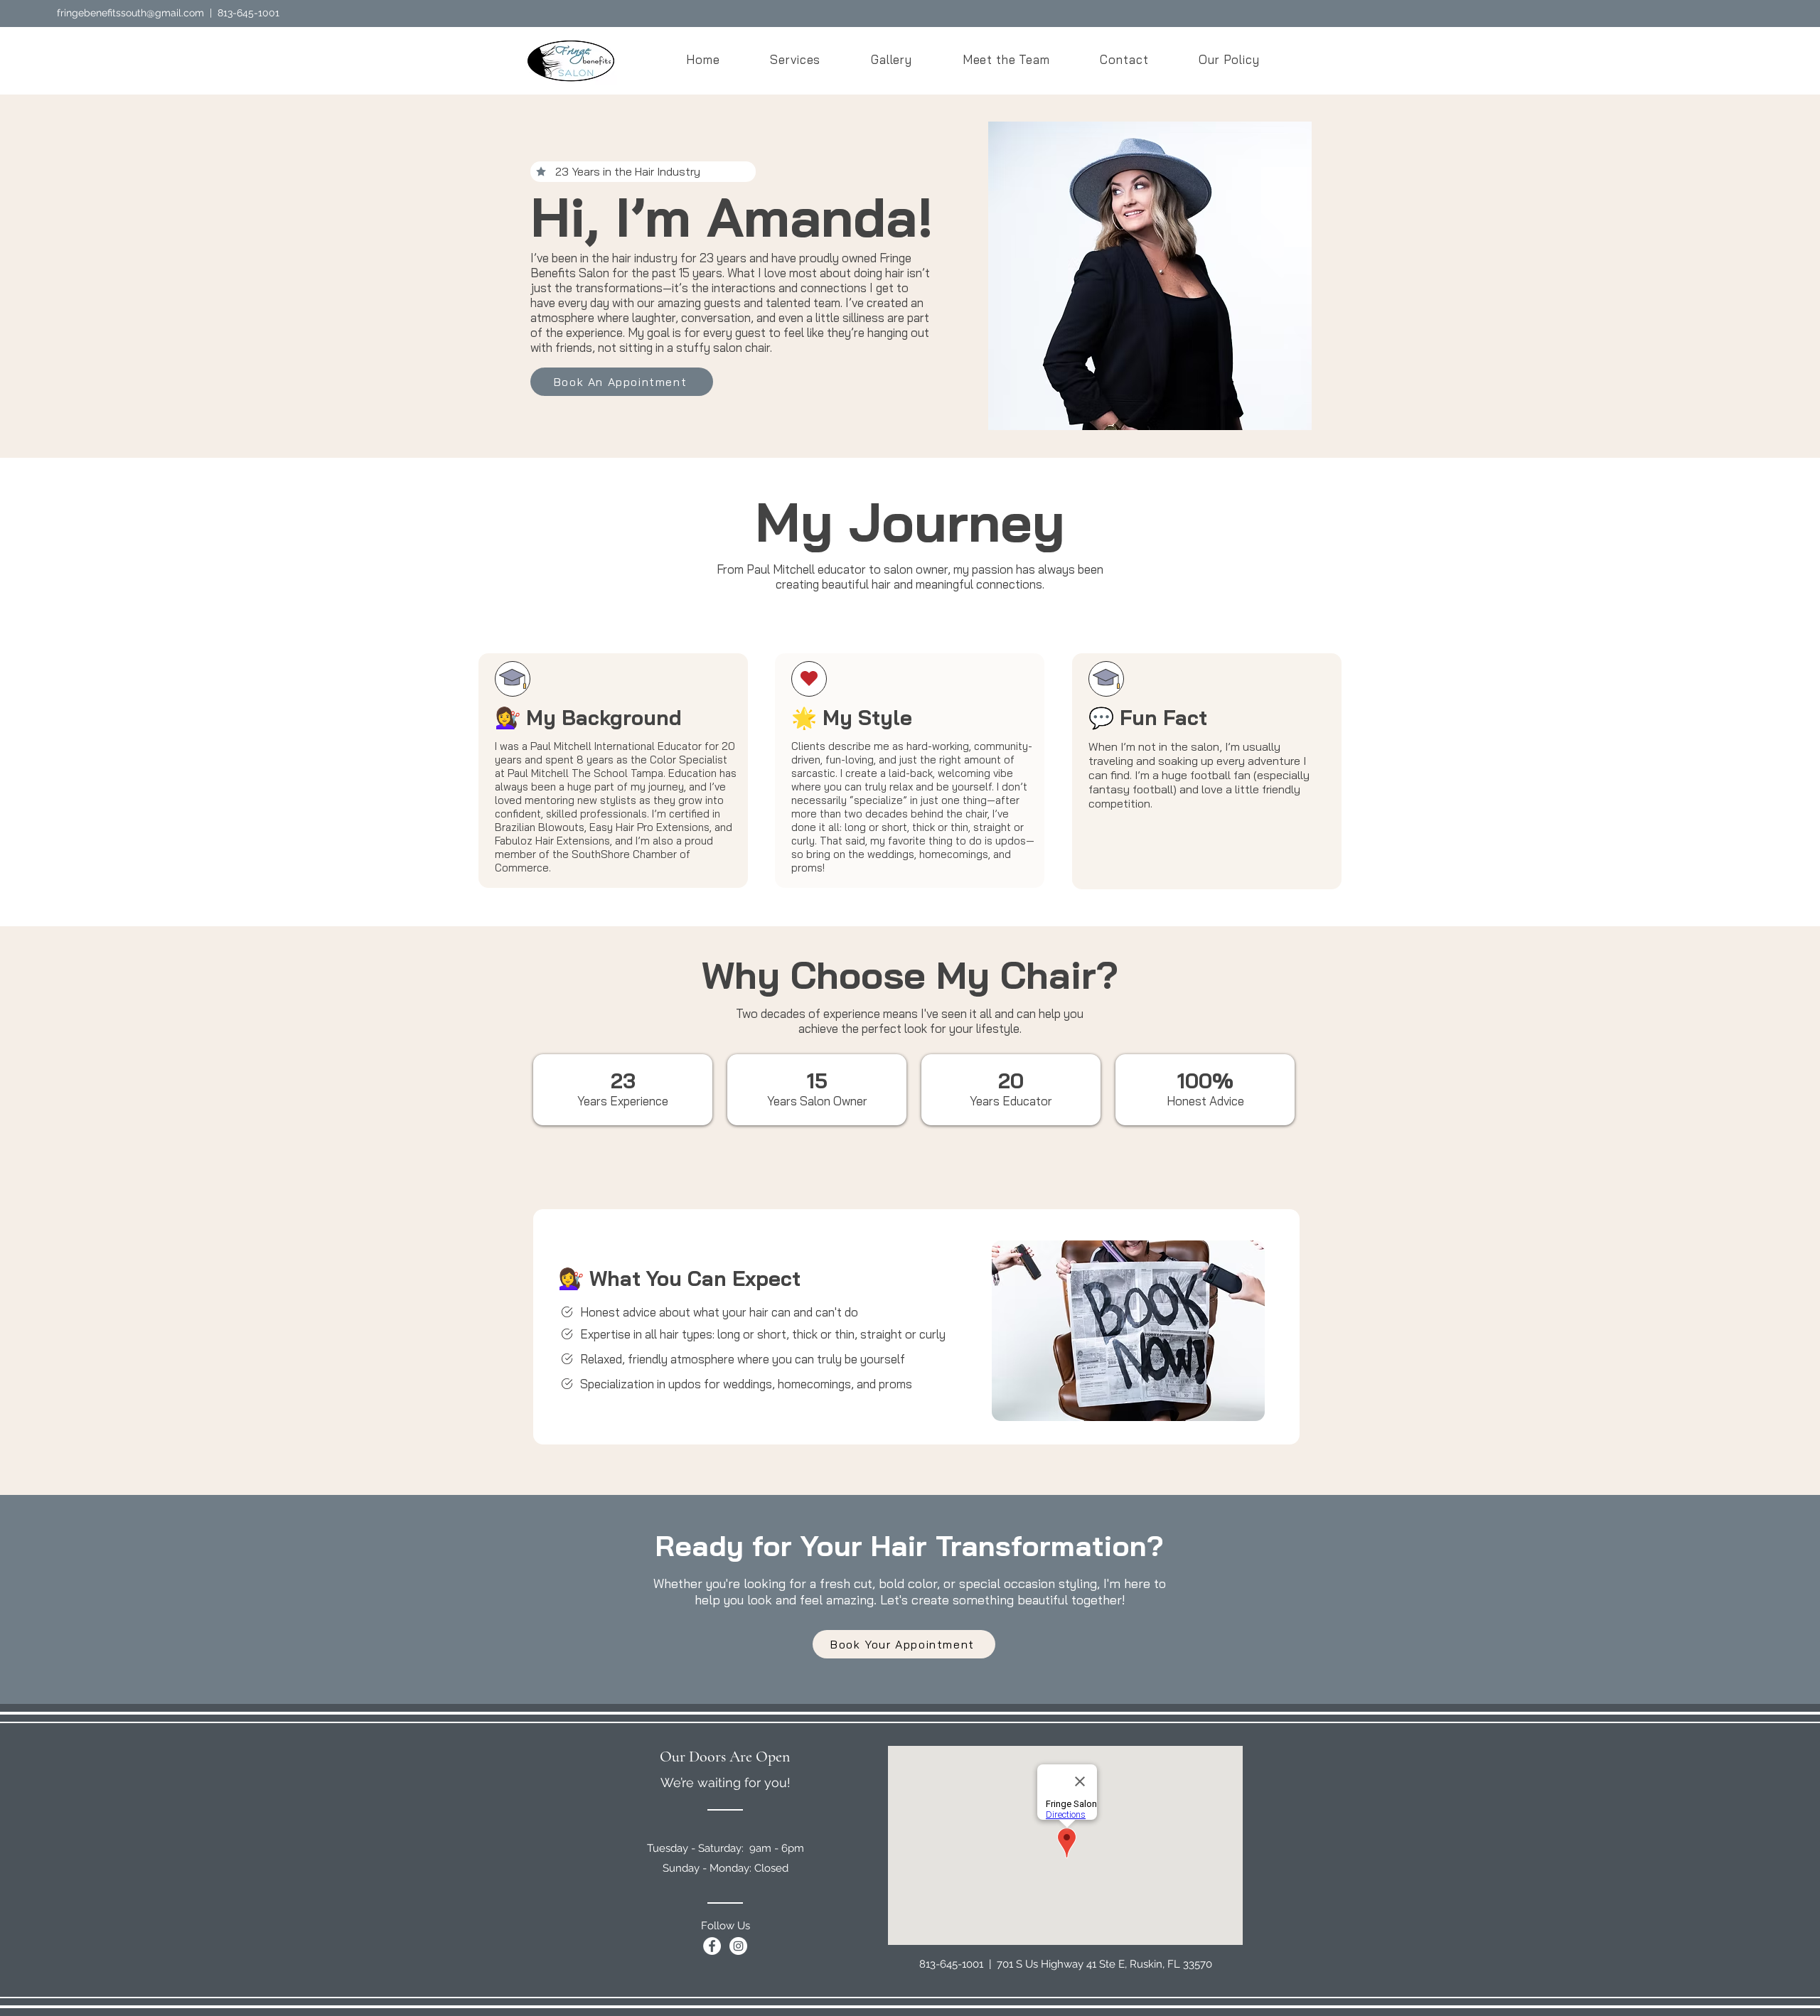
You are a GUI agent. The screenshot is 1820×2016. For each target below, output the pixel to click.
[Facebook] (712, 1946)
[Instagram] (738, 1946)
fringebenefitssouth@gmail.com (130, 13)
